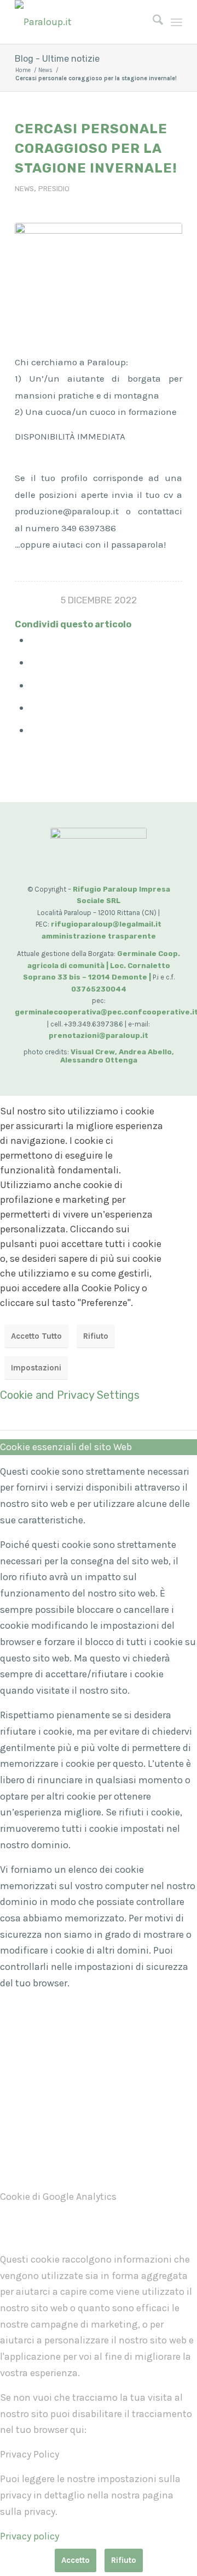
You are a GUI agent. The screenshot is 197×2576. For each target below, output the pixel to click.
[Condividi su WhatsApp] (34, 685)
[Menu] (176, 22)
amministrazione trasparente (99, 936)
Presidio (54, 189)
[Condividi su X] (34, 662)
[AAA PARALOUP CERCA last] (99, 267)
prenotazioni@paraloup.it (99, 1035)
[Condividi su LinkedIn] (34, 708)
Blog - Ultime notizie (57, 59)
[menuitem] (152, 22)
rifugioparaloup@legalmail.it (106, 924)
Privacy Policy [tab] (30, 2454)
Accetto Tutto (36, 1336)
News (24, 189)
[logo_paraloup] (82, 22)
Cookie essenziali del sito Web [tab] (66, 1447)
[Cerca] (152, 22)
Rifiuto (96, 1336)
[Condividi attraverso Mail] (34, 730)
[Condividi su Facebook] (34, 640)
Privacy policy (30, 2536)
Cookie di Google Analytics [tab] (58, 2197)
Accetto (76, 2560)
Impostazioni (36, 1368)
